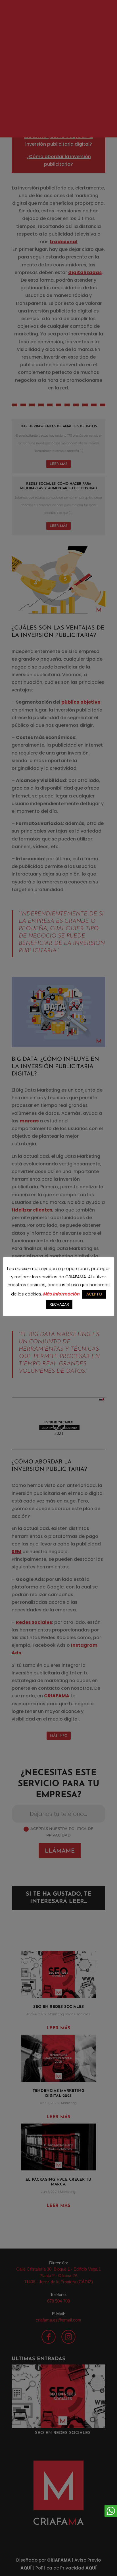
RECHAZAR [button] (59, 1304)
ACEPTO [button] (94, 1294)
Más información (61, 1294)
